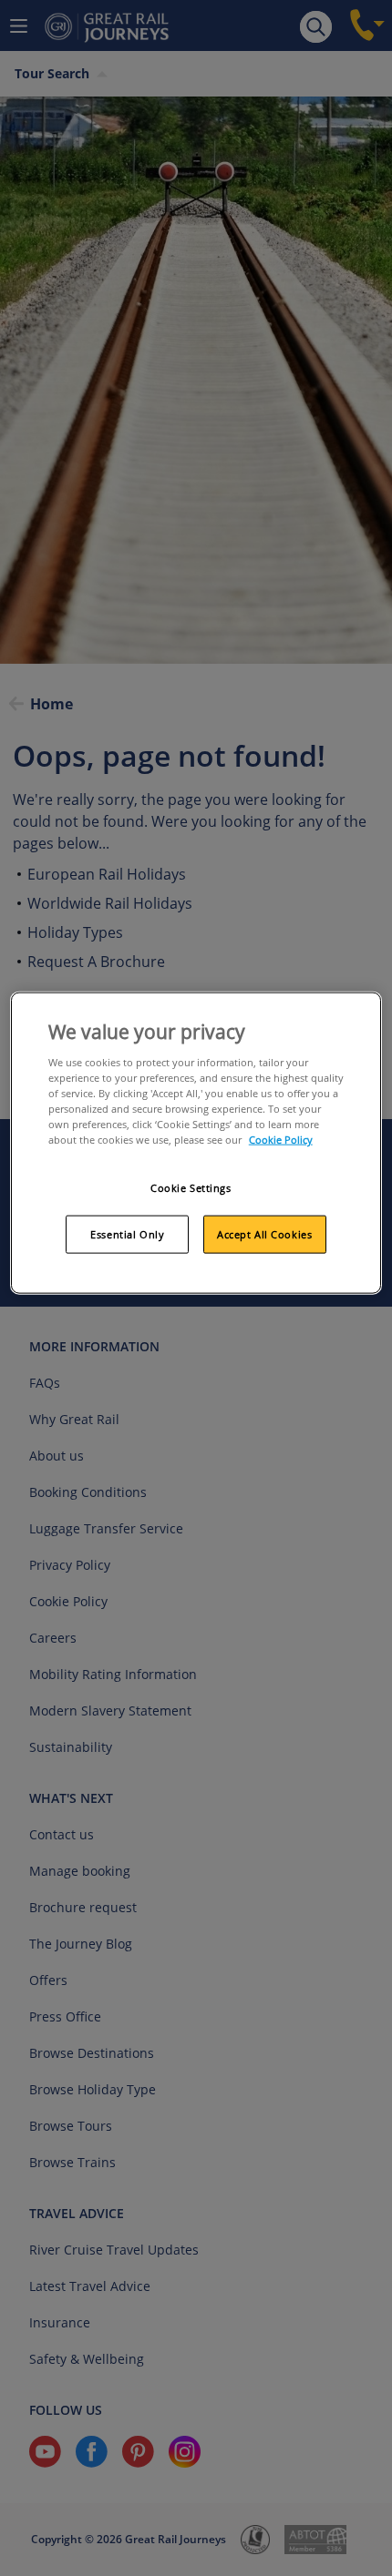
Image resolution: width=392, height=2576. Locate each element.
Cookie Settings (191, 1188)
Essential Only (127, 1234)
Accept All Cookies (264, 1234)
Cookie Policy (281, 1140)
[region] (196, 1143)
